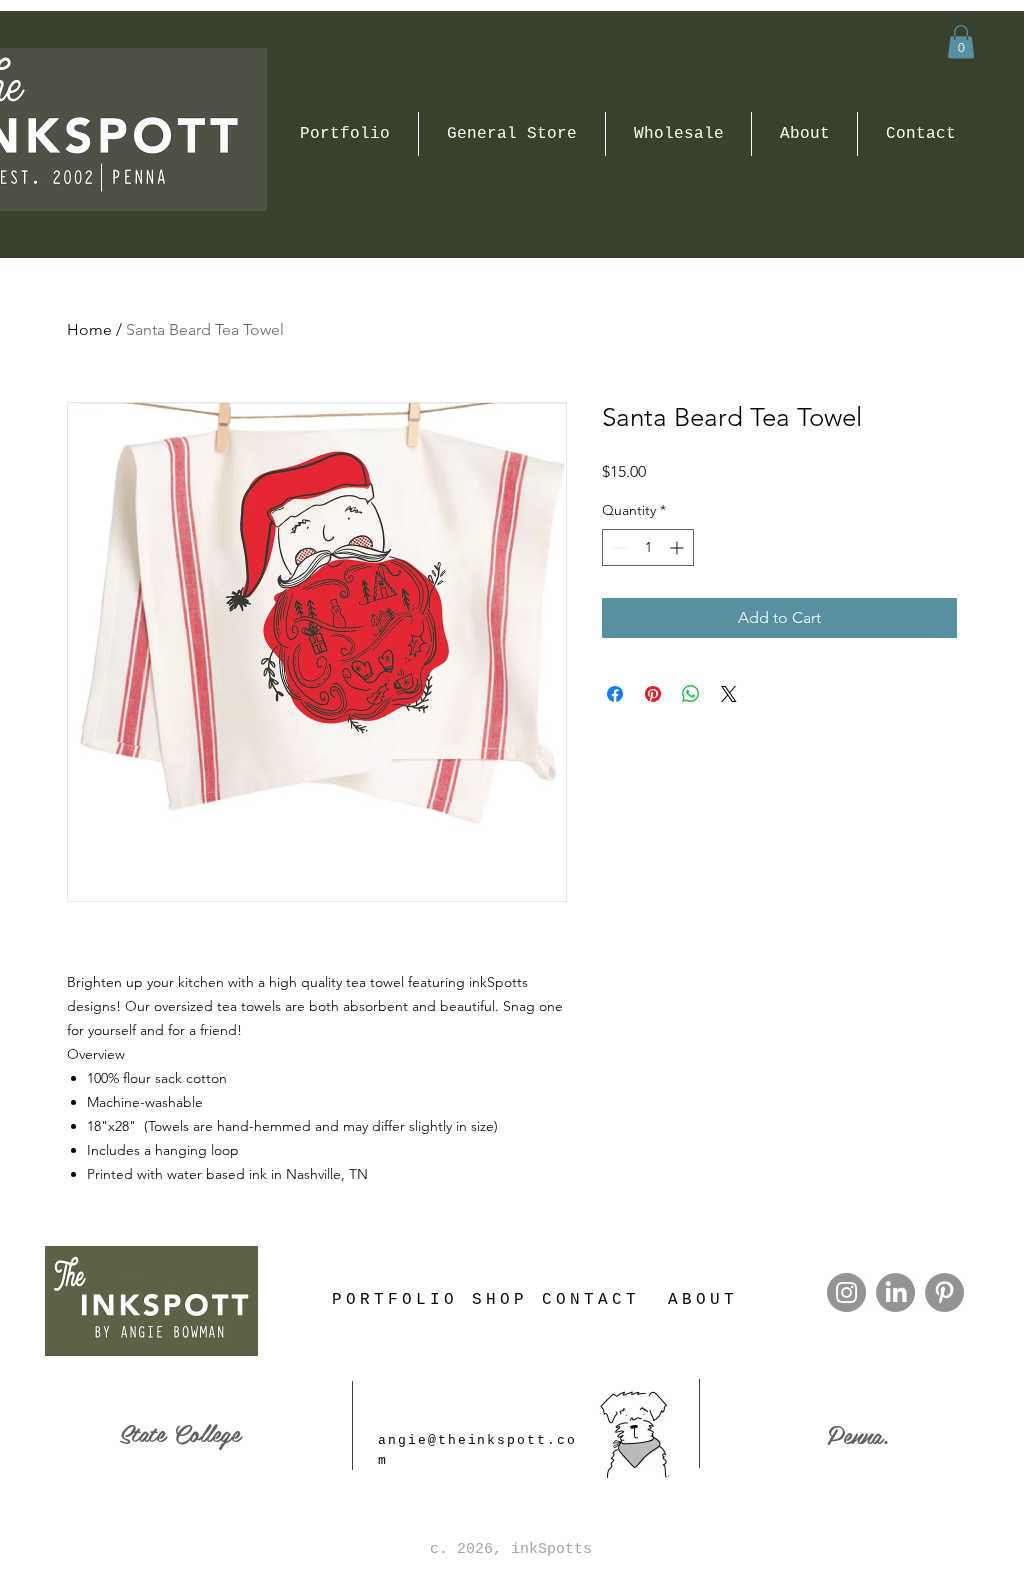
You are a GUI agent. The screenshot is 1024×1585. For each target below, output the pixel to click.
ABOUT (703, 1300)
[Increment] (678, 547)
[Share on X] (729, 694)
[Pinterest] (944, 1292)
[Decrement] (617, 547)
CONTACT (591, 1300)
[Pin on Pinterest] (653, 694)
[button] (961, 41)
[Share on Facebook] (615, 694)
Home (89, 329)
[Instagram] (846, 1292)
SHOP (500, 1300)
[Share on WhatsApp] (691, 694)
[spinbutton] (648, 547)
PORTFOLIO (395, 1300)
